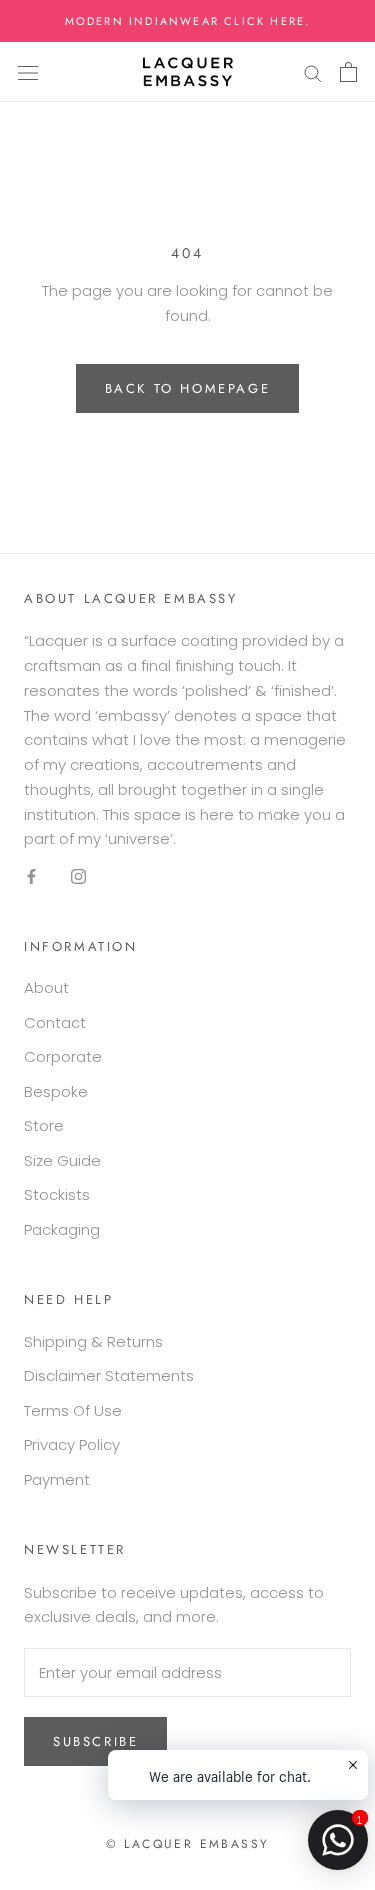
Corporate (63, 1056)
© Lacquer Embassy (188, 1844)
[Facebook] (31, 875)
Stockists (57, 1194)
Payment (57, 1479)
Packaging (62, 1229)
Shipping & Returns (93, 1341)
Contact (55, 1022)
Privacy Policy (72, 1444)
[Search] (313, 72)
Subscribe (95, 1741)
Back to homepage (188, 388)
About (46, 987)
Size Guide (62, 1160)
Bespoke (56, 1091)
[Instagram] (78, 875)
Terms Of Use (73, 1410)
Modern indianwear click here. (188, 21)
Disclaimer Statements (109, 1375)
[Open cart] (348, 72)
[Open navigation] (28, 72)
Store (44, 1125)
